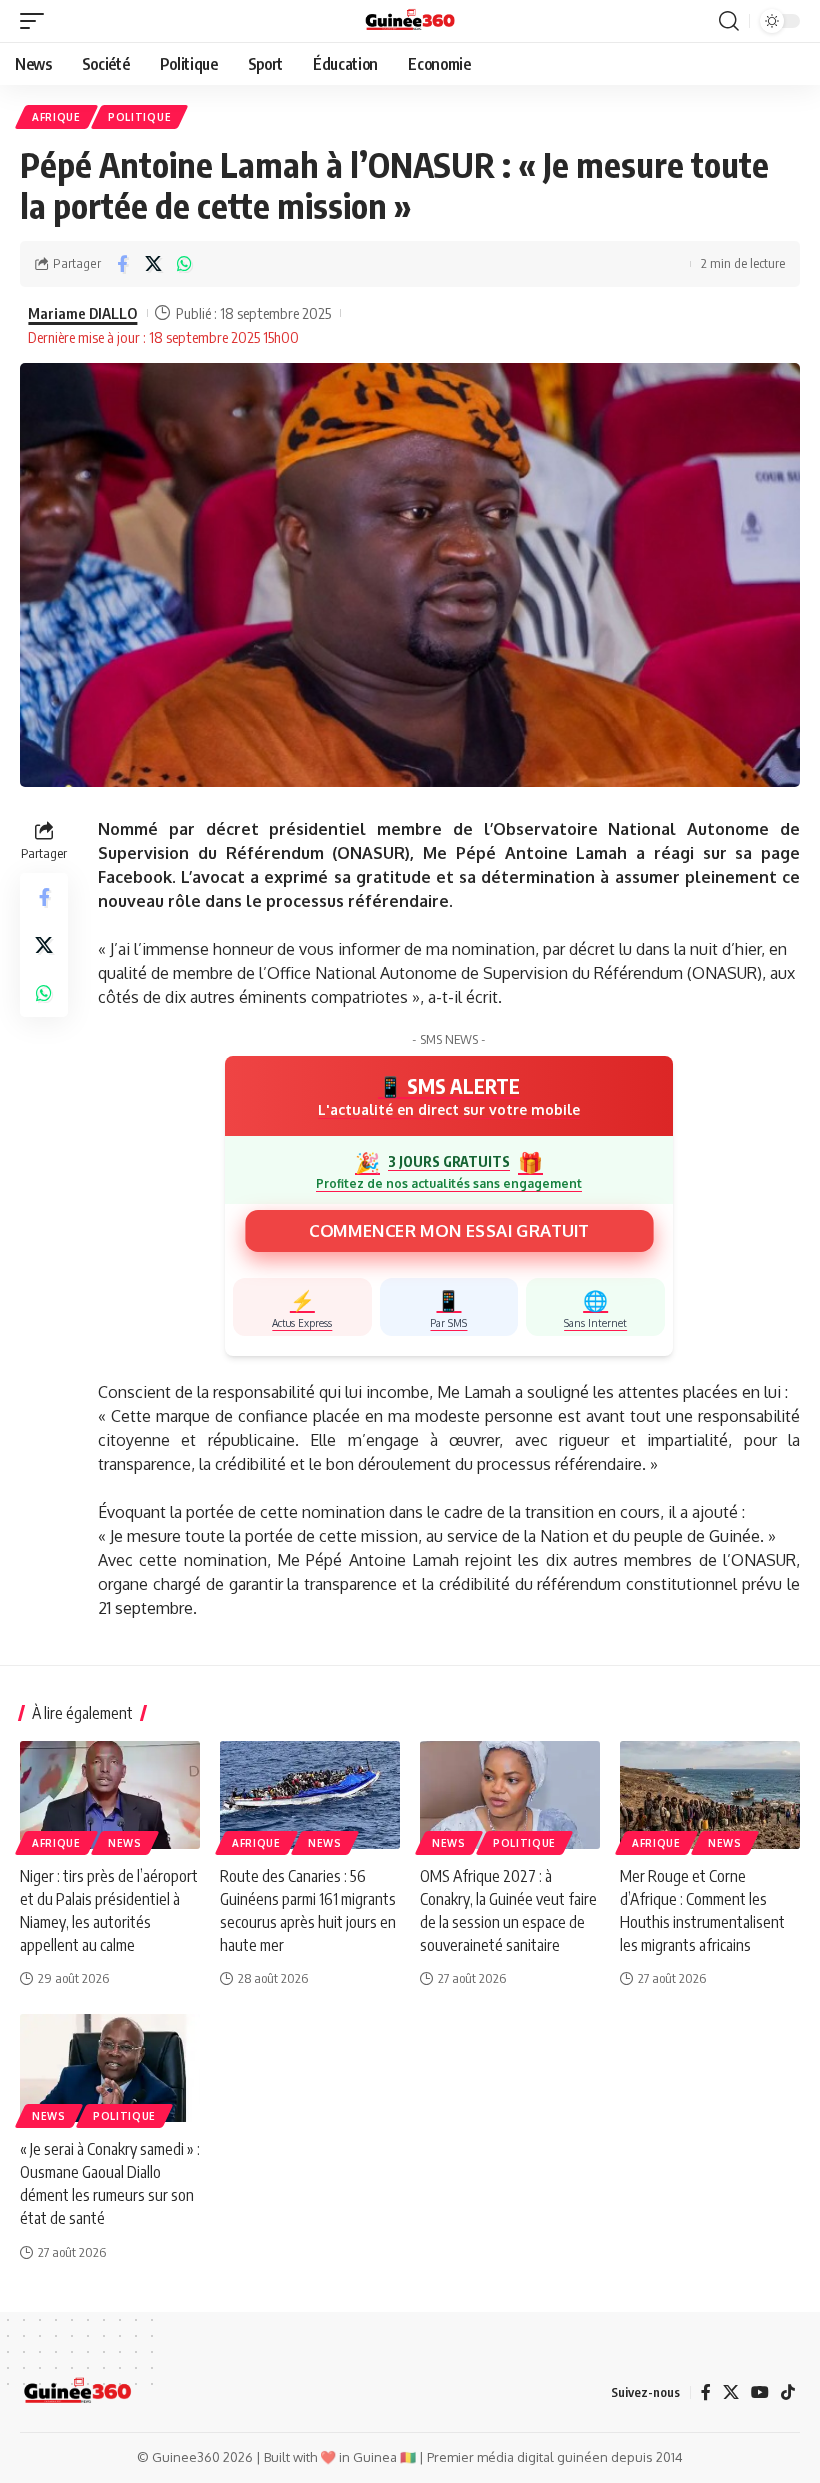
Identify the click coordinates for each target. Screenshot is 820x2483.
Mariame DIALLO (82, 313)
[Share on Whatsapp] (184, 264)
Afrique (56, 117)
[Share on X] (153, 264)
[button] (37, 21)
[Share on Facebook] (122, 264)
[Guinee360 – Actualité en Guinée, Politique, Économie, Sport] (77, 2392)
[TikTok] (788, 2392)
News (125, 1843)
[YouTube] (760, 2392)
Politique (139, 117)
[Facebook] (706, 2392)
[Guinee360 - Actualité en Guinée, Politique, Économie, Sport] (410, 21)
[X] (731, 2392)
